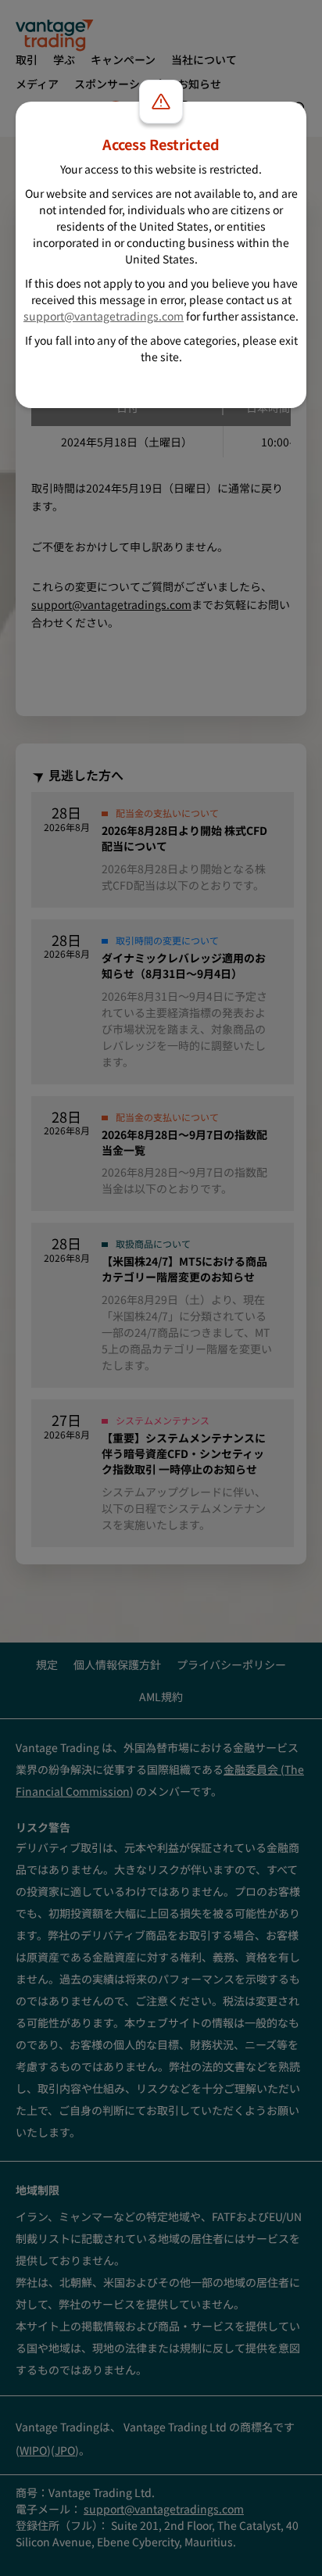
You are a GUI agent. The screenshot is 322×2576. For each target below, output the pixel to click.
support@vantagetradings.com (104, 316)
